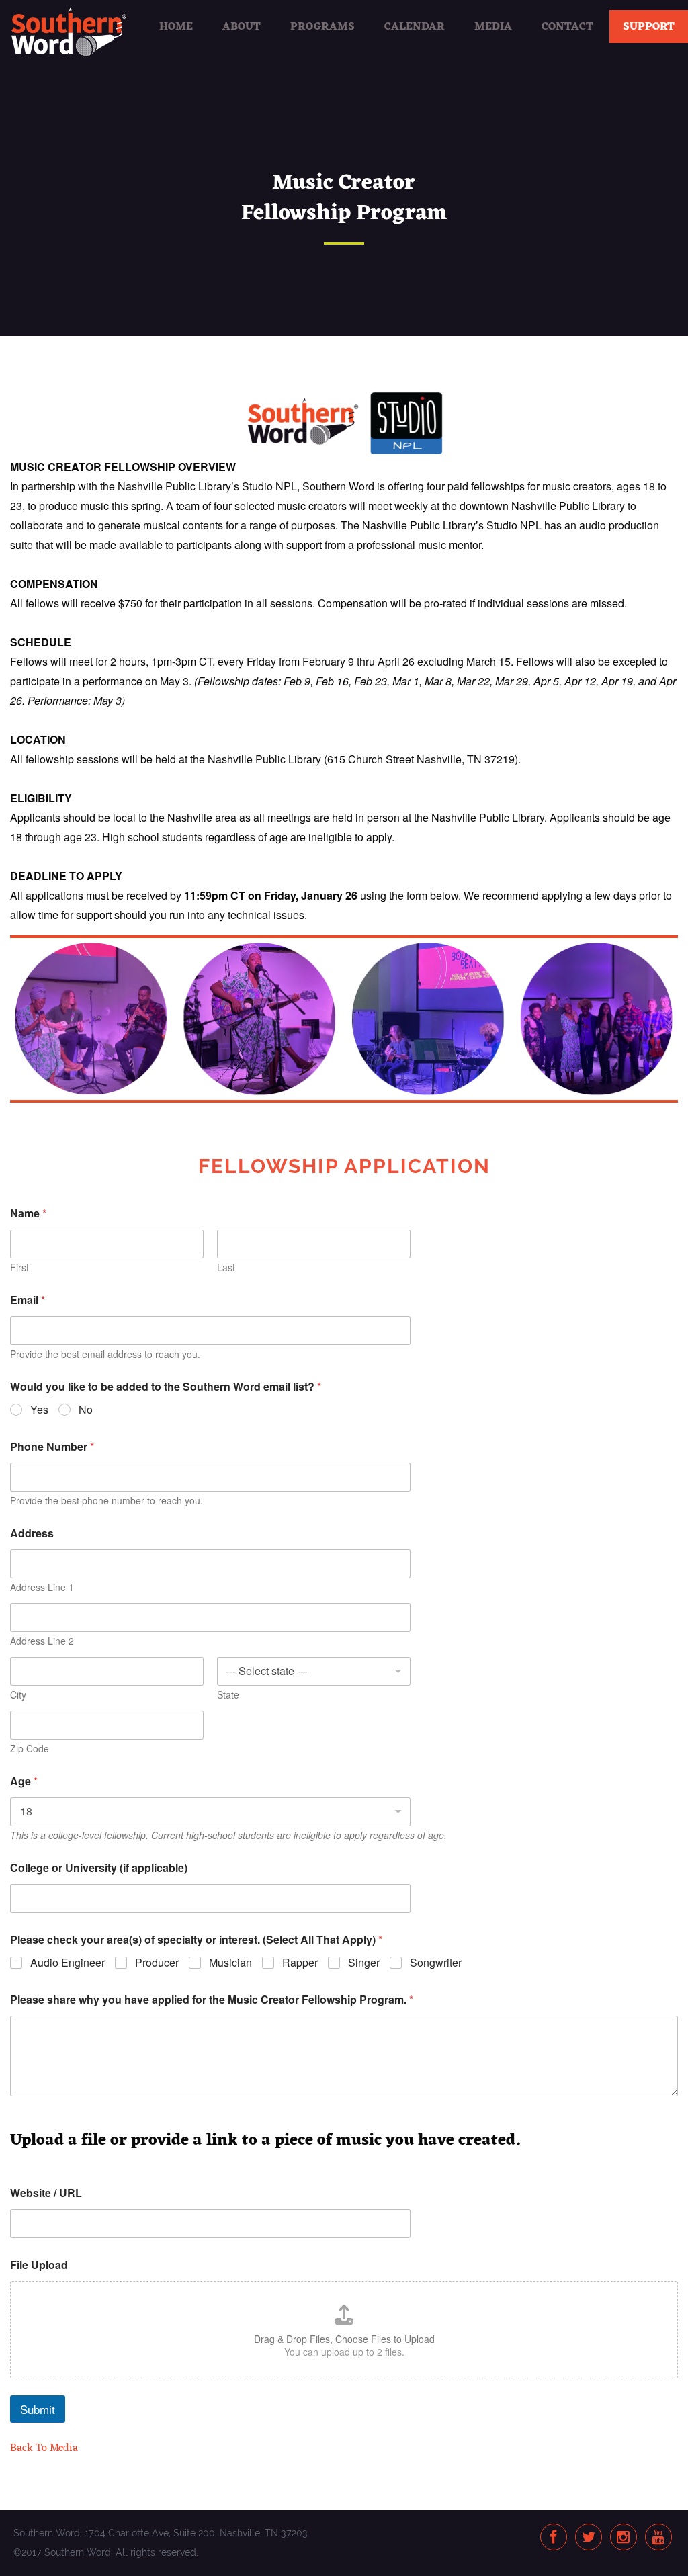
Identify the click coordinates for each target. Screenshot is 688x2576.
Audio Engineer (68, 1963)
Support (649, 27)
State (228, 1695)
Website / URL (46, 2193)
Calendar (415, 27)
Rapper (300, 1963)
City (18, 1695)
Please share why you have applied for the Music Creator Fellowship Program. (212, 1999)
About (242, 27)
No (86, 1410)
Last (226, 1268)
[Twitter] (589, 2538)
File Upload (39, 2265)
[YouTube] (658, 2538)
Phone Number (52, 1446)
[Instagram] (623, 2538)
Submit (38, 2409)
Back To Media (44, 2448)
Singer (364, 1963)
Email (28, 1300)
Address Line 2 (42, 1641)
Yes (39, 1410)
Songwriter (436, 1963)
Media (493, 27)
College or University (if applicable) (99, 1867)
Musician (230, 1963)
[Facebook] (553, 2538)
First (19, 1268)
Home (176, 27)
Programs (322, 27)
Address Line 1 (42, 1587)
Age (24, 1781)
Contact (567, 27)
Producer (157, 1963)
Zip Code (30, 1749)
